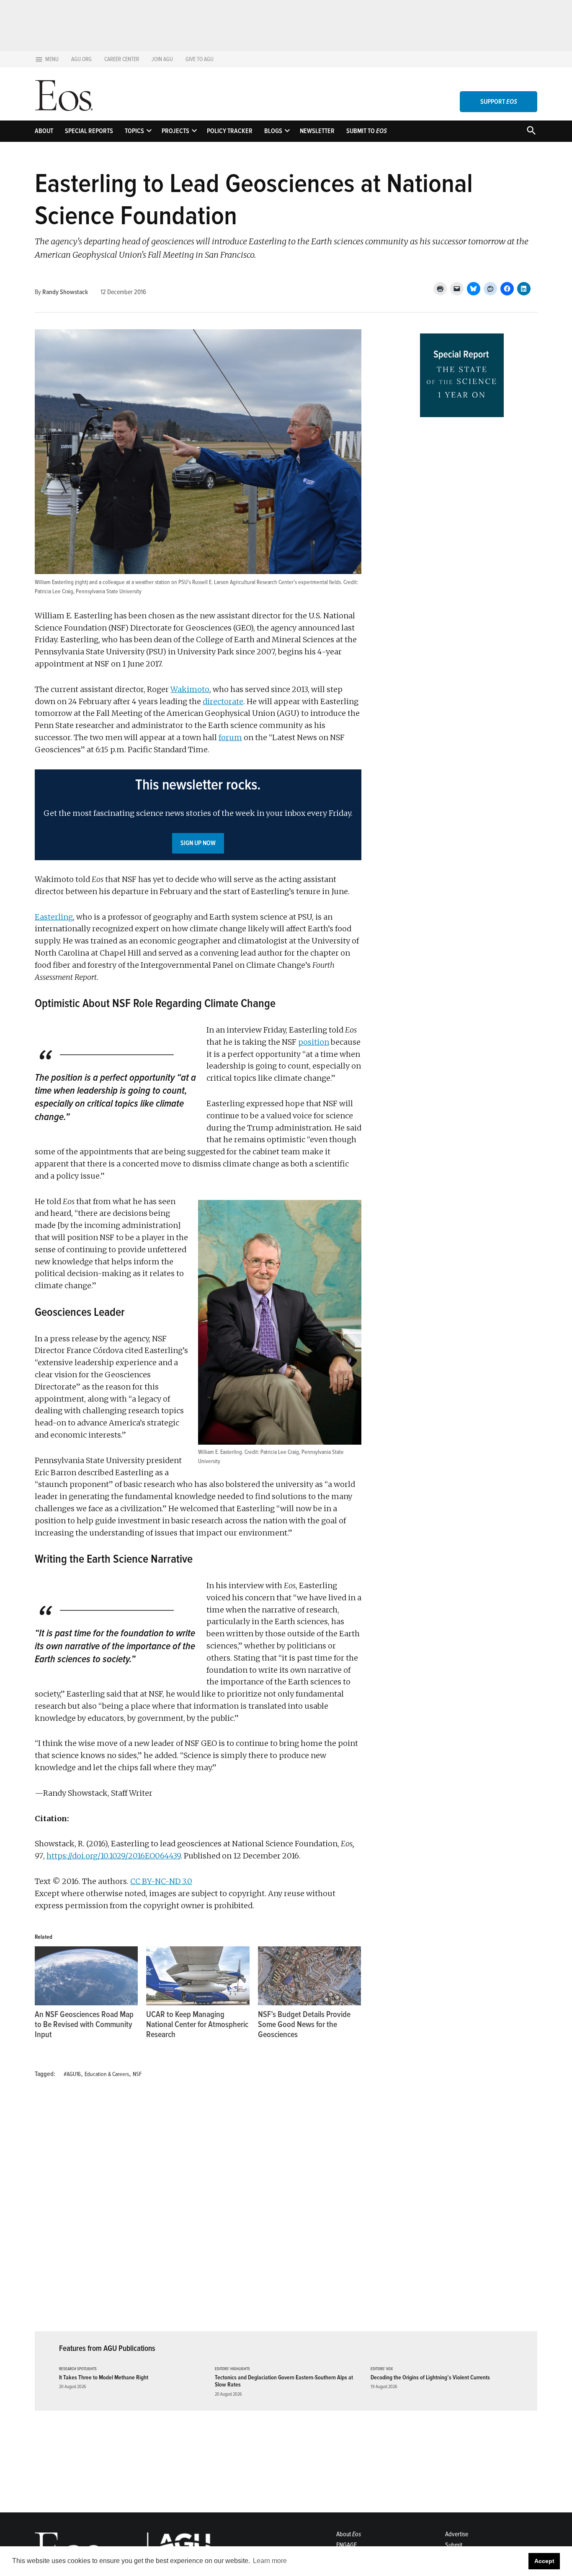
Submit (454, 2545)
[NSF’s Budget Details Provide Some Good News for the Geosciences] (309, 1976)
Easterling (54, 917)
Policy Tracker (230, 131)
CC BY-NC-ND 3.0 (161, 1881)
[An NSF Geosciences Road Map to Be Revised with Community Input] (86, 1976)
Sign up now (198, 843)
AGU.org (81, 59)
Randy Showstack (65, 292)
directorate (223, 701)
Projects (175, 131)
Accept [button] (544, 2561)
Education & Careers (107, 2074)
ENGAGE (347, 2545)
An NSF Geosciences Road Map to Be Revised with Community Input (84, 2025)
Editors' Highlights (232, 2369)
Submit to (367, 131)
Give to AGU (200, 59)
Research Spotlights (78, 2369)
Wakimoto (190, 689)
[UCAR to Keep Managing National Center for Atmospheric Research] (198, 1976)
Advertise (457, 2534)
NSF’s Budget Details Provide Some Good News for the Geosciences (304, 2025)
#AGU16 (72, 2074)
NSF (137, 2074)
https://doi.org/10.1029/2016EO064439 (113, 1856)
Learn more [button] (270, 2561)
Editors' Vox (382, 2369)
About (44, 131)
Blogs (273, 131)
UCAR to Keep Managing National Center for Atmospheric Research (197, 2025)
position (314, 1042)
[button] (198, 815)
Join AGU (162, 59)
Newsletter (317, 131)
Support (499, 102)
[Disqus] (198, 2210)
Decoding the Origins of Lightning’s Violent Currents (430, 2377)
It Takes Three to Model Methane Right (104, 2377)
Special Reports (89, 131)
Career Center (122, 59)
